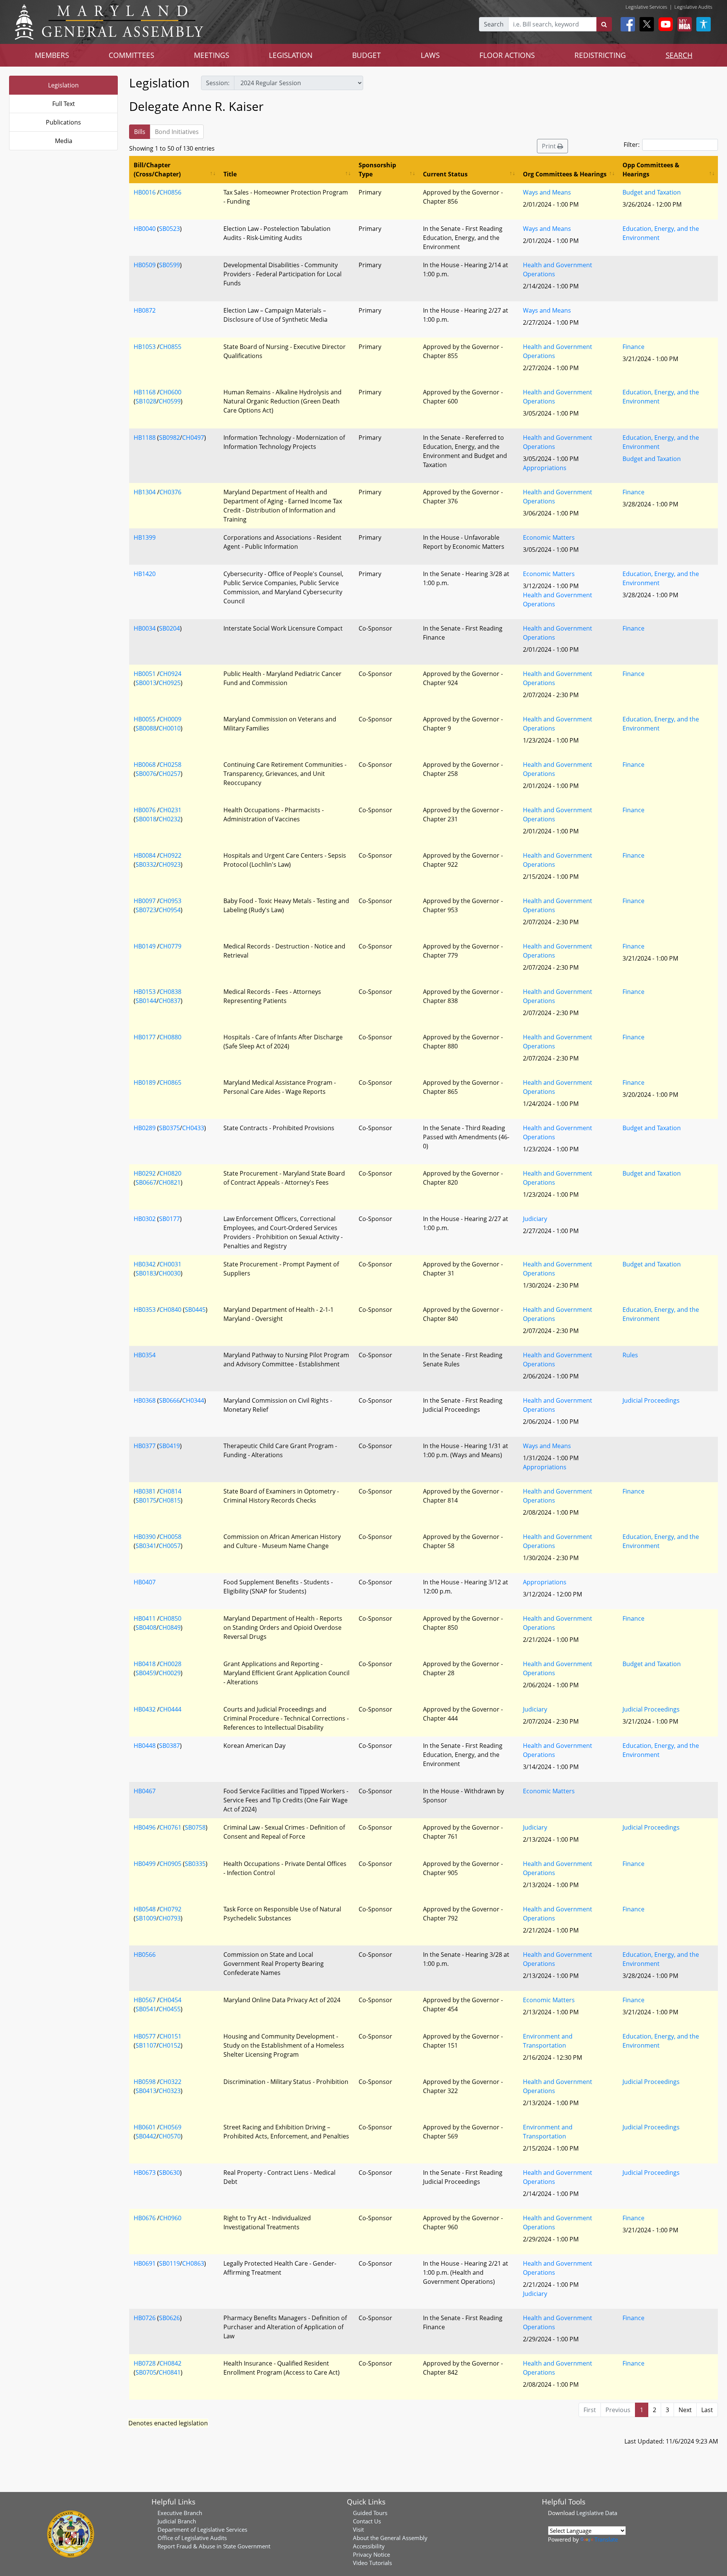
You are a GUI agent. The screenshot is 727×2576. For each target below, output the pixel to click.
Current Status (445, 174)
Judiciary (535, 1219)
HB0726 (145, 2318)
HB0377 (145, 1446)
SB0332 (146, 864)
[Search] (604, 24)
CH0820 (170, 1173)
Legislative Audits (693, 7)
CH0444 (170, 1709)
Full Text (64, 104)
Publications (63, 122)
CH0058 (170, 1537)
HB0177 (145, 1037)
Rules (630, 1355)
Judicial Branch (177, 2521)
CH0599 (170, 401)
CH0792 (170, 1909)
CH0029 (170, 1673)
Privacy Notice (371, 2554)
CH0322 (170, 2082)
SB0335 (195, 1864)
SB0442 (146, 2136)
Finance (633, 347)
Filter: (632, 145)
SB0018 (146, 819)
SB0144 (146, 1001)
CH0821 (170, 1182)
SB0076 (146, 774)
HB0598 (145, 2082)
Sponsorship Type (377, 170)
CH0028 (170, 1664)
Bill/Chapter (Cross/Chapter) (157, 170)
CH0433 (193, 1128)
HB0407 (145, 1582)
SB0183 (146, 1273)
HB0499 (145, 1864)
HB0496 (145, 1827)
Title (230, 174)
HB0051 (145, 674)
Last (707, 2410)
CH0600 (170, 392)
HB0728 (145, 2363)
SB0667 (146, 1182)
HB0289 (145, 1128)
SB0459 (146, 1673)
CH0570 (170, 2136)
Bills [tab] (140, 132)
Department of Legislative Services (202, 2529)
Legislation (63, 85)
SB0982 (169, 438)
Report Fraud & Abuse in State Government (214, 2546)
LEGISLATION (291, 55)
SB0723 (146, 910)
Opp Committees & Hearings (651, 170)
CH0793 (170, 1918)
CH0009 (170, 719)
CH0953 (170, 901)
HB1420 (145, 574)
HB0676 (145, 2218)
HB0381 (145, 1491)
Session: (218, 83)
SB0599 (169, 265)
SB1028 (146, 401)
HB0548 (145, 1909)
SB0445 (195, 1310)
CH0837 (170, 1001)
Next (685, 2410)
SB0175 (146, 1500)
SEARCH (679, 55)
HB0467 (145, 1791)
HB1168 (145, 392)
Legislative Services (646, 7)
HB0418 (145, 1664)
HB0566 (145, 1955)
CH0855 (170, 347)
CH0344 (193, 1400)
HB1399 (145, 537)
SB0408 (146, 1628)
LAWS (430, 55)
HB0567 (145, 2000)
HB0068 (145, 765)
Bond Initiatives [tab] (177, 132)
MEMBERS (52, 55)
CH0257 (170, 774)
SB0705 (146, 2372)
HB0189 (145, 1082)
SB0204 (169, 628)
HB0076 (145, 810)
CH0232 (170, 819)
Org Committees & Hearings (565, 174)
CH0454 (170, 2000)
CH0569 (170, 2127)
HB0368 (145, 1400)
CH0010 (170, 728)
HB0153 (145, 992)
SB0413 (146, 2091)
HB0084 (145, 855)
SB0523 (169, 229)
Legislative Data (597, 2513)
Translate (606, 2539)
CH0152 (170, 2045)
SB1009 (146, 1918)
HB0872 (145, 310)
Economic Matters (549, 537)
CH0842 (170, 2363)
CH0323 (170, 2091)
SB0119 (169, 2263)
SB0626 (169, 2318)
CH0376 (170, 492)
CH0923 (170, 864)
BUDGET (367, 55)
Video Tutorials (372, 2563)
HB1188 (145, 438)
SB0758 (195, 1827)
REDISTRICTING (600, 55)
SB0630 (169, 2173)
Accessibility (369, 2546)
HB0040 (145, 229)
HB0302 (145, 1219)
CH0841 (170, 2372)
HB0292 (145, 1173)
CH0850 (170, 1618)
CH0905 (170, 1864)
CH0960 (170, 2218)
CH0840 (170, 1310)
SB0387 (169, 1746)
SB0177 (169, 1219)
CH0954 (170, 910)
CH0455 (170, 2009)
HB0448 (145, 1746)
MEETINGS (211, 55)
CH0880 (170, 1037)
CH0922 (170, 855)
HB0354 (145, 1355)
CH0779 (170, 946)
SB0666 (169, 1400)
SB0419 (169, 1446)
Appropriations (545, 468)
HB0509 (145, 265)
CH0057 (170, 1546)
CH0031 (170, 1264)
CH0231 (170, 810)
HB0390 (145, 1537)
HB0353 (145, 1310)
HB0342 (145, 1264)
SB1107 (146, 2045)
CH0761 (170, 1827)
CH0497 (193, 438)
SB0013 (146, 683)
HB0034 (145, 628)
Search (494, 24)
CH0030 (170, 1273)
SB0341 (146, 1546)
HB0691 (145, 2263)
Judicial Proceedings (651, 1400)
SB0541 (146, 2009)
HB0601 (145, 2127)
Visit (358, 2529)
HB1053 (145, 347)
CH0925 (170, 683)
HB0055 (145, 719)
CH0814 (170, 1491)
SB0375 (169, 1128)
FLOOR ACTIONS (507, 55)
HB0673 (145, 2173)
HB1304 (145, 492)
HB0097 (145, 901)
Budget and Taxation (652, 192)
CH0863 (193, 2263)
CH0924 (170, 674)
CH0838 (170, 992)
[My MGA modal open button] (683, 24)
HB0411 (145, 1618)
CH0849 (170, 1628)
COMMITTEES (131, 55)
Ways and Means (547, 192)
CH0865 (170, 1082)
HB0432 (145, 1709)
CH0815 (170, 1500)
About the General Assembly (390, 2538)
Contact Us (367, 2521)
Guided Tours (370, 2513)
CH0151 (170, 2036)
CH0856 (170, 192)
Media (64, 141)
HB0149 (145, 946)
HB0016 (145, 192)
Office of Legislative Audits (192, 2538)
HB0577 (145, 2036)
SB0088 (146, 728)
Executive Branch (180, 2513)
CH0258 (170, 765)
